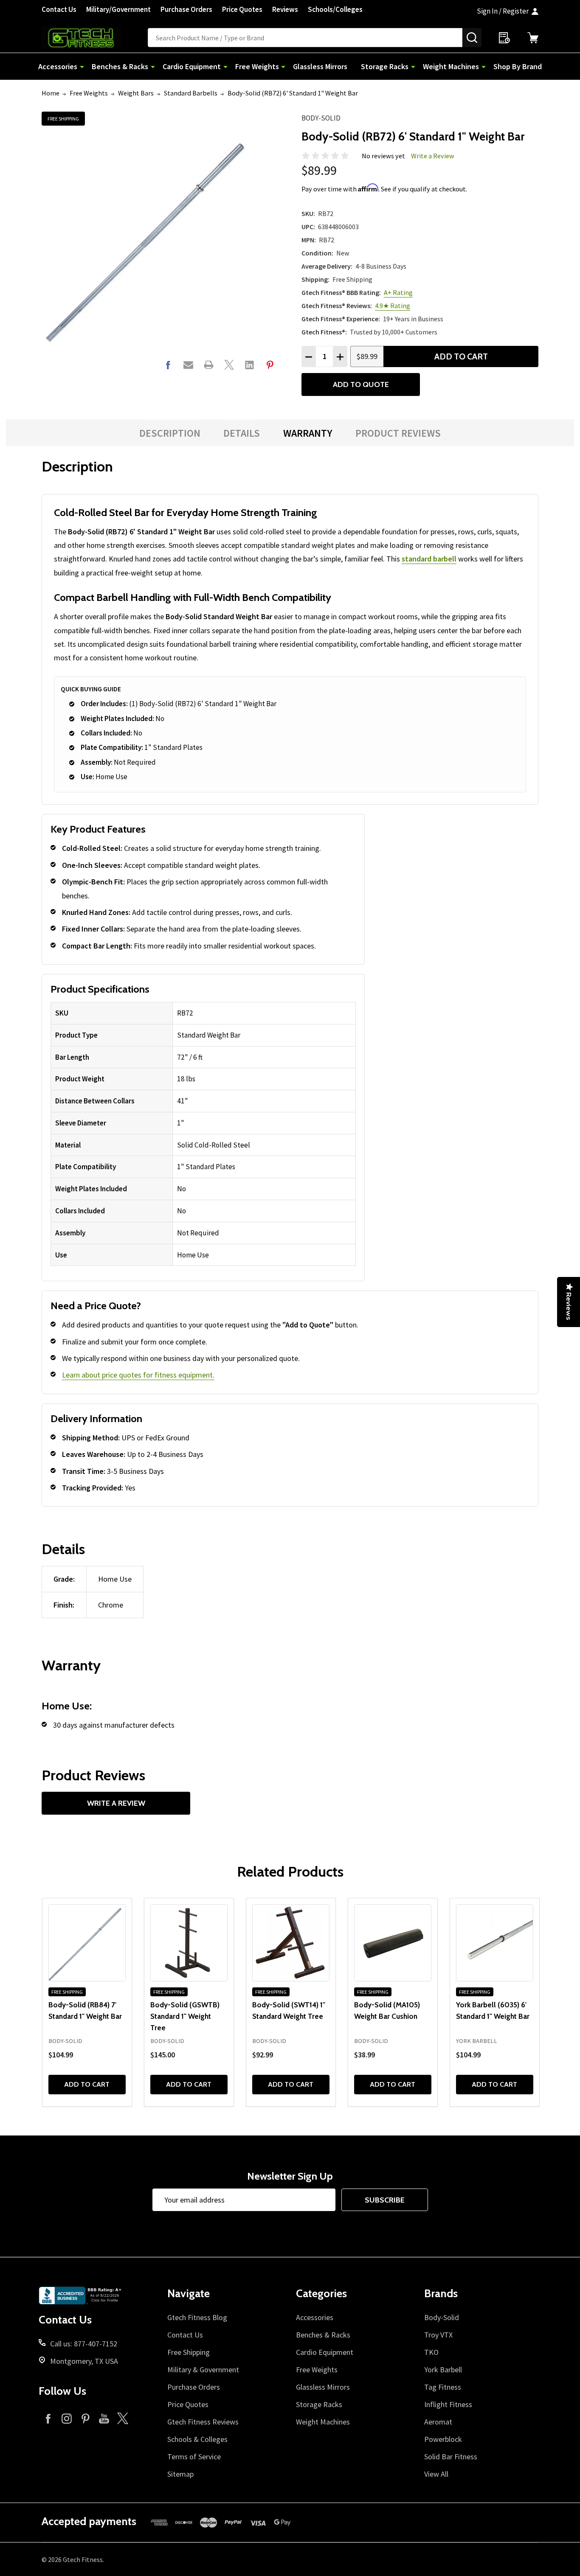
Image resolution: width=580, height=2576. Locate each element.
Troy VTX (438, 2335)
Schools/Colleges (335, 9)
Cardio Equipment (192, 66)
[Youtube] (104, 2418)
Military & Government (203, 2370)
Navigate (189, 2293)
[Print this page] (209, 365)
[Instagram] (67, 2418)
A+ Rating (398, 292)
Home (51, 93)
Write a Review (433, 156)
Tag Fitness (443, 2387)
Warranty (308, 433)
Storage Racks (385, 66)
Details (242, 433)
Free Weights (257, 66)
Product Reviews (398, 433)
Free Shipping (189, 2352)
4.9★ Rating (393, 306)
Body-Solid (321, 118)
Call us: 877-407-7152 (84, 2344)
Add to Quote (361, 384)
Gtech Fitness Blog (197, 2317)
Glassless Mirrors (320, 66)
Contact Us (59, 9)
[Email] (188, 365)
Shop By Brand (518, 66)
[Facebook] (168, 365)
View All (436, 2474)
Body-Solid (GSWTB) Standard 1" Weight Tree (185, 2016)
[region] (203, 1134)
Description (170, 433)
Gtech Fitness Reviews (203, 2422)
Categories (321, 2293)
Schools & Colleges (197, 2439)
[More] (82, 66)
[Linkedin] (249, 365)
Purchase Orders (186, 9)
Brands (441, 2293)
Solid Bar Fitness (451, 2457)
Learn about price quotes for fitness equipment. (138, 1375)
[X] (229, 365)
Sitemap (180, 2474)
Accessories (58, 66)
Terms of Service (194, 2457)
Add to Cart (461, 356)
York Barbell (443, 2370)
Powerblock (443, 2439)
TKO (431, 2352)
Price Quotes (242, 9)
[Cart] (533, 38)
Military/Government (118, 9)
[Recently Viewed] (504, 38)
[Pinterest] (270, 365)
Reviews (285, 9)
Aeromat (438, 2422)
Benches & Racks (120, 66)
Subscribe (385, 2200)
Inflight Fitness (448, 2404)
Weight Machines (451, 66)
